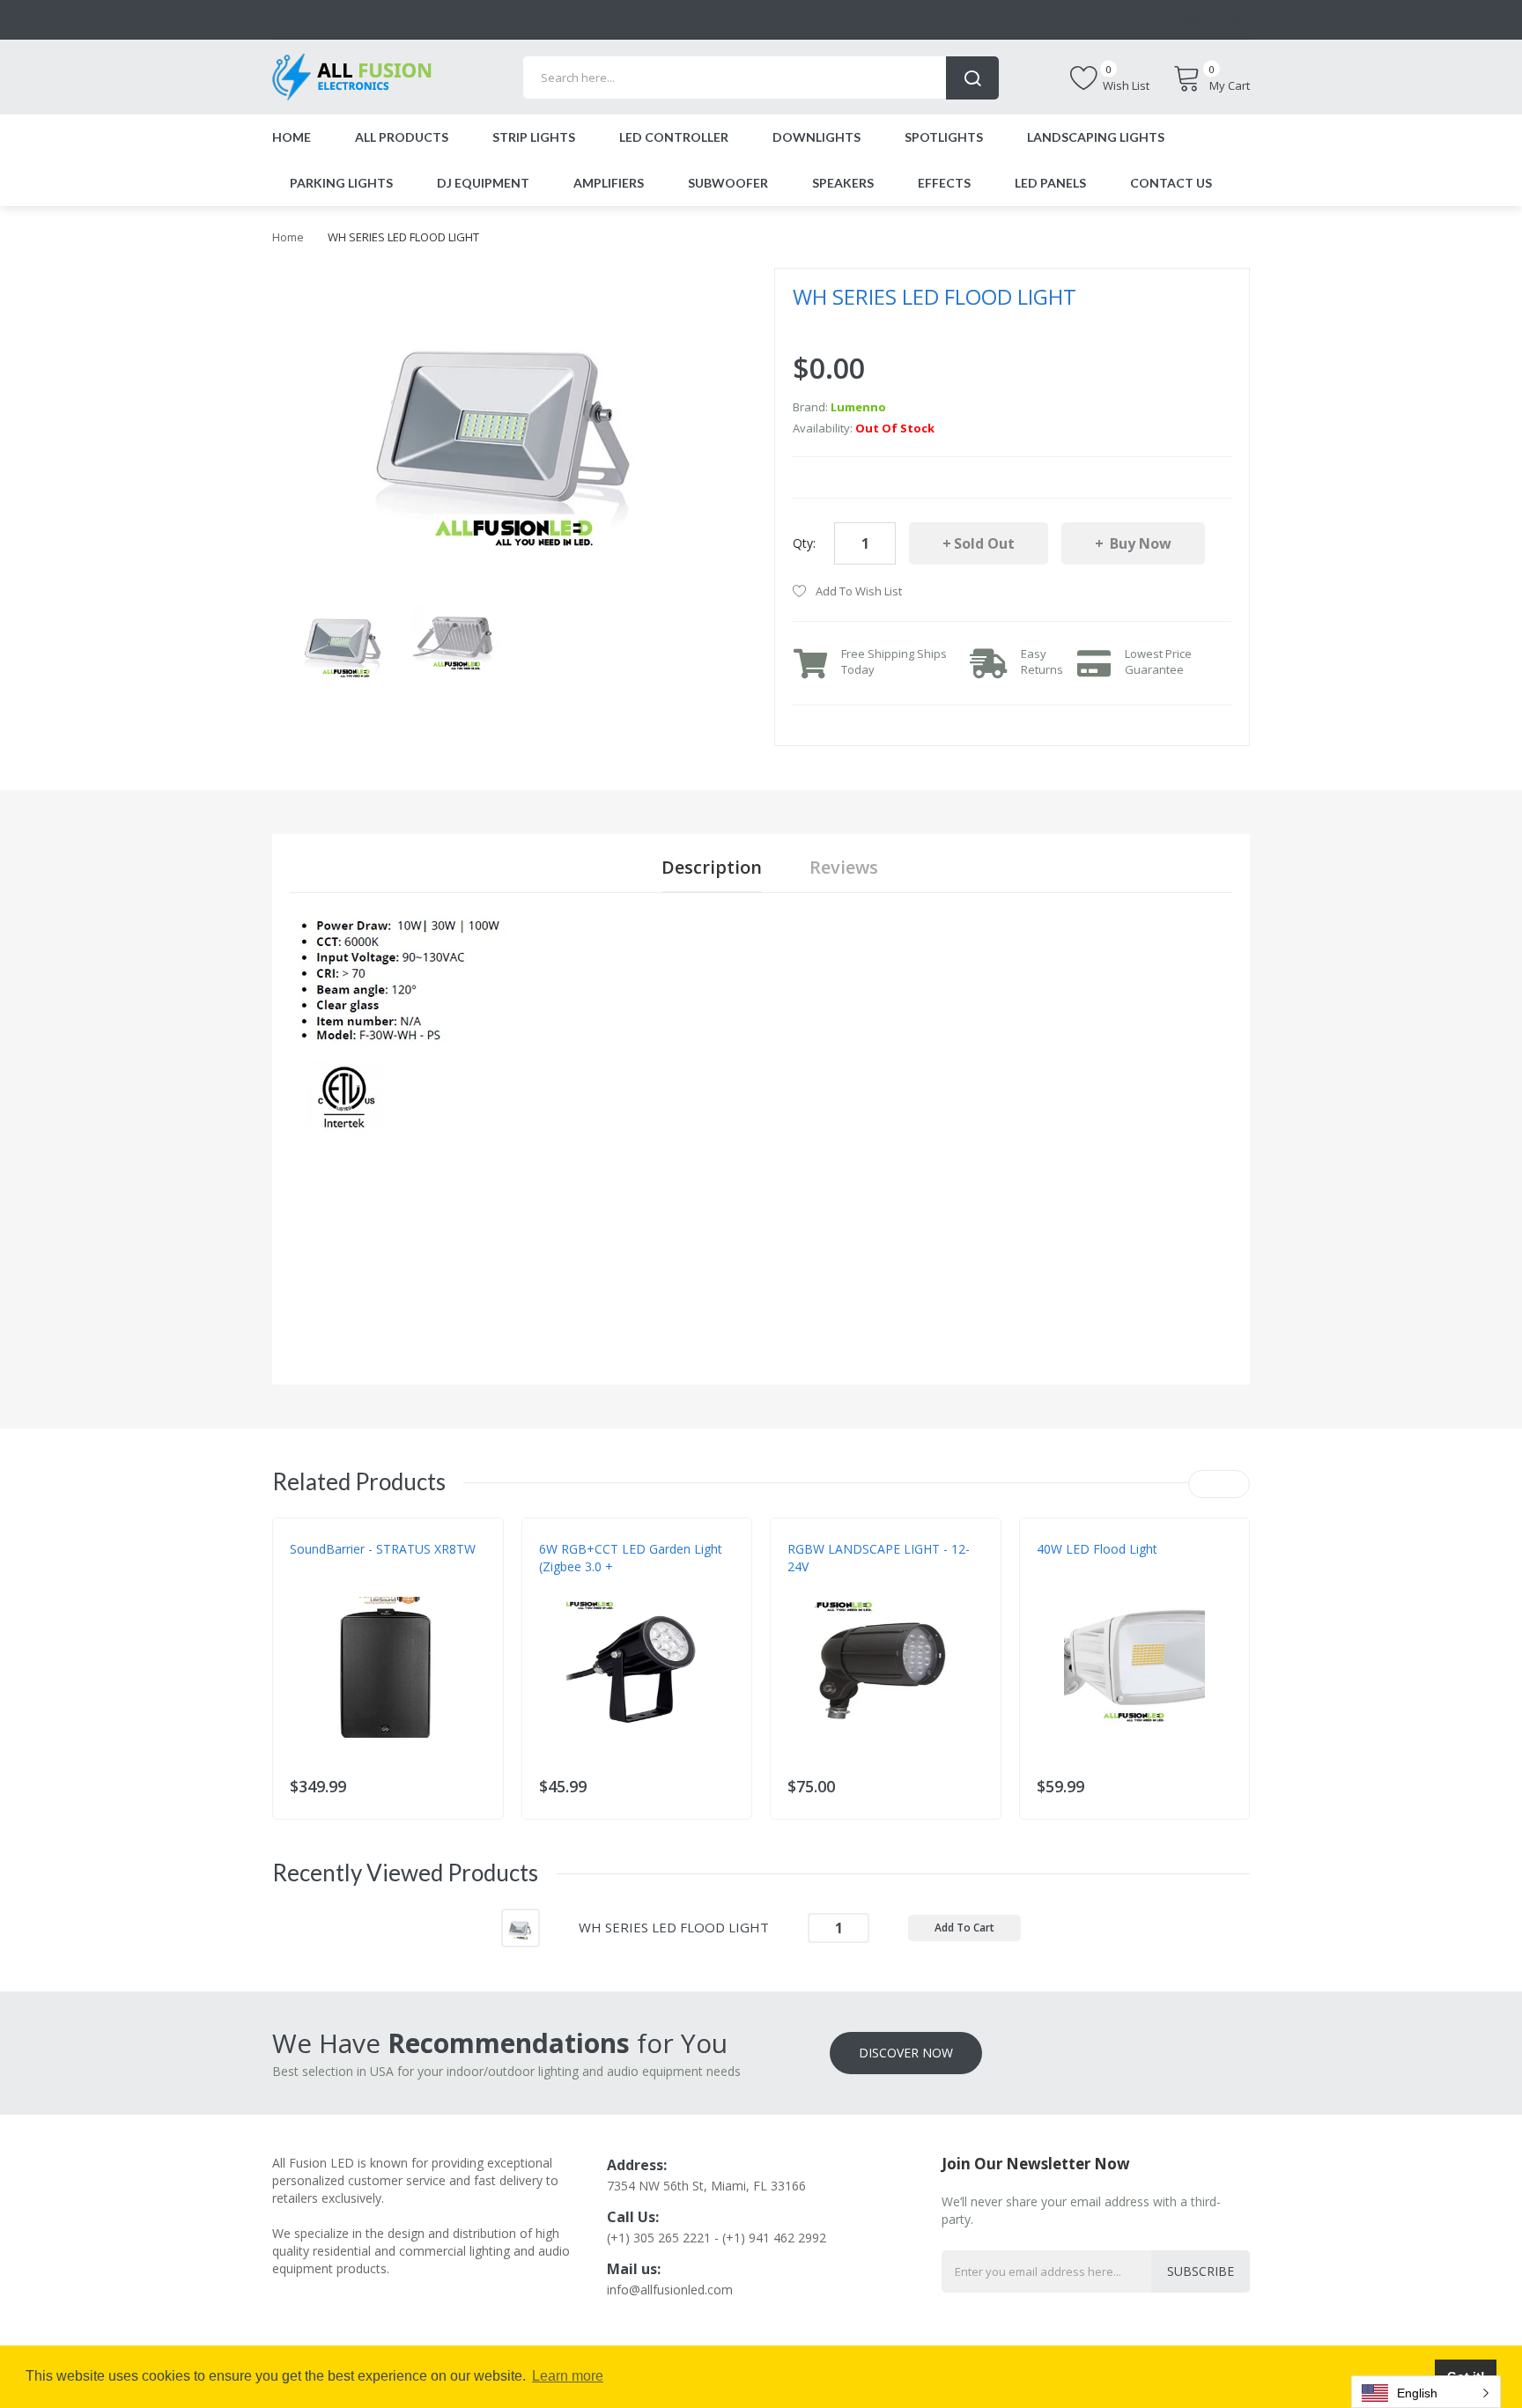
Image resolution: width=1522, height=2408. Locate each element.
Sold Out (984, 543)
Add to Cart (964, 1928)
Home (288, 237)
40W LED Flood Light (1097, 1549)
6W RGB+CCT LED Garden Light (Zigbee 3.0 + (631, 1558)
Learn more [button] (568, 2376)
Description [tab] (712, 867)
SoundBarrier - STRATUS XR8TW (383, 1549)
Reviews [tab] (844, 867)
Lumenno (858, 407)
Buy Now (1139, 543)
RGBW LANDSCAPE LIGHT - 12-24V (879, 1558)
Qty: (804, 543)
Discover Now (906, 2053)
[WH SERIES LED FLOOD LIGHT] (345, 638)
